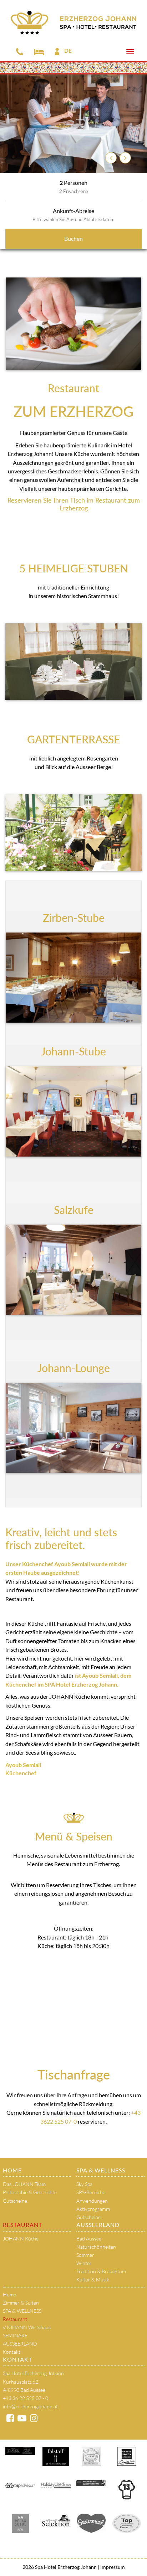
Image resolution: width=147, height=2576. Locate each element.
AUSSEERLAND (98, 2225)
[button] (111, 158)
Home (12, 2170)
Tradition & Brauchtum (101, 2271)
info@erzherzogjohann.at (30, 2406)
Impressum (112, 2567)
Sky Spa (84, 2184)
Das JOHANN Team (24, 2184)
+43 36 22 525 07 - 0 (26, 2398)
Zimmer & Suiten (21, 2303)
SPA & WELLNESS (101, 2170)
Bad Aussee (89, 2239)
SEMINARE (15, 2335)
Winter (84, 2263)
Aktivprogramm (93, 2209)
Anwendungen (92, 2201)
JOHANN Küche (21, 2239)
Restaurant (22, 2225)
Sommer (85, 2255)
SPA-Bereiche (91, 2192)
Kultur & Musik (93, 2279)
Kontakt (12, 2352)
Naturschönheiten (96, 2247)
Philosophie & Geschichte (30, 2192)
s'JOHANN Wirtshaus (27, 2327)
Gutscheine (15, 2201)
